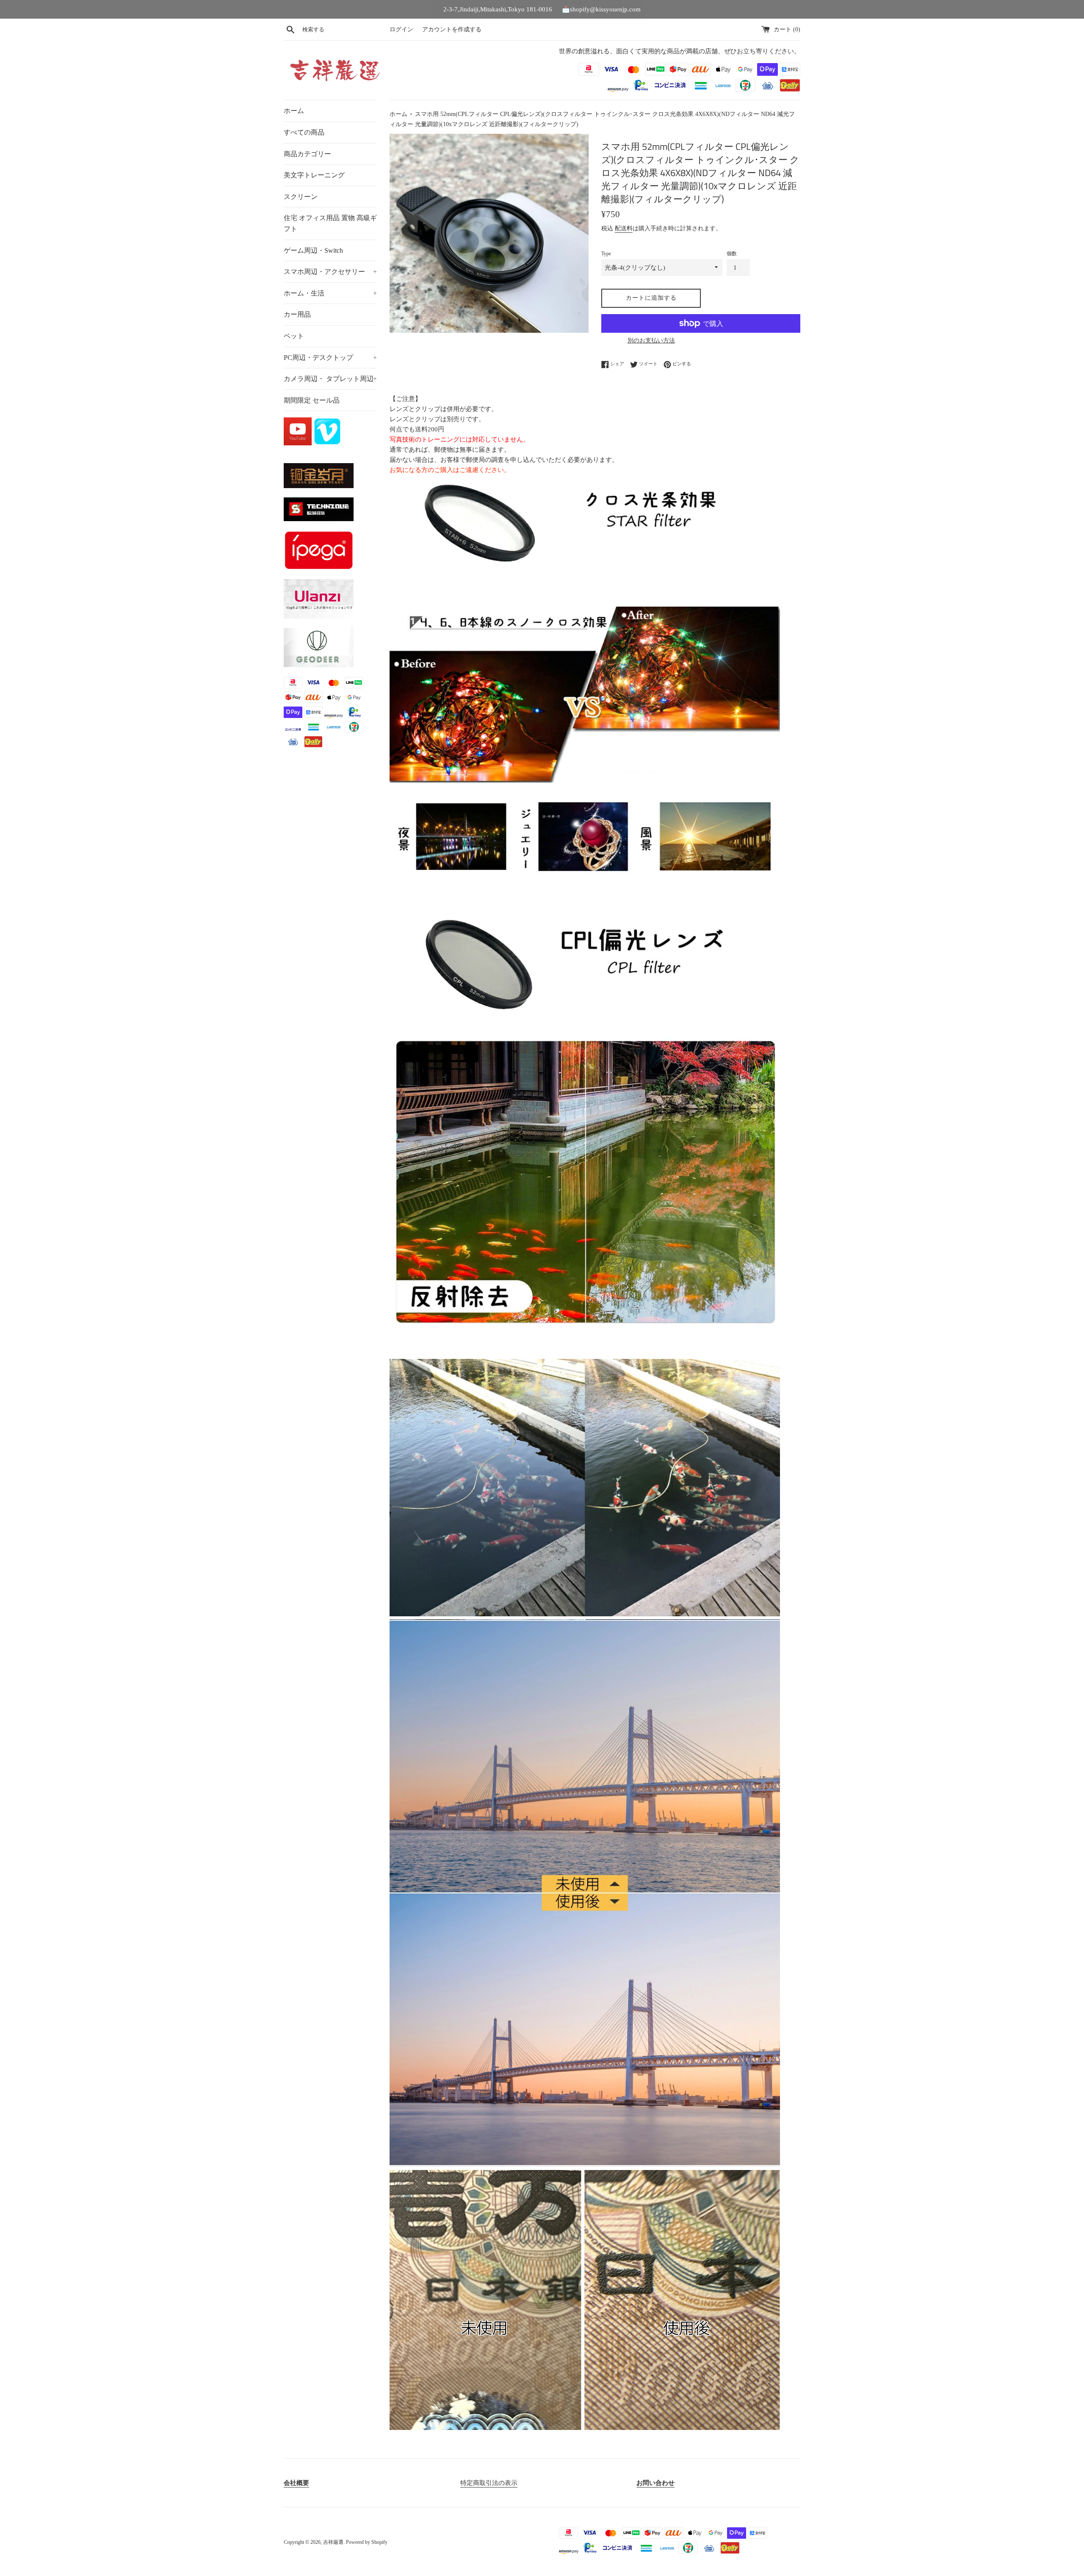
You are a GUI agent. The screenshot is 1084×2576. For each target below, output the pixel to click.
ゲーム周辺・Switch (313, 250)
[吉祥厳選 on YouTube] (299, 443)
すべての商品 (304, 132)
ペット (294, 336)
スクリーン (301, 197)
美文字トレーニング (314, 175)
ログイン (401, 29)
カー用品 (297, 314)
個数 (732, 254)
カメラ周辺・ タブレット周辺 (330, 379)
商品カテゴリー (307, 154)
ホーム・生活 (330, 293)
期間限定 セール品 (312, 400)
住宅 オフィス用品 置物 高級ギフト (330, 223)
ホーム (294, 111)
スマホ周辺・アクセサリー (330, 272)
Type (606, 254)
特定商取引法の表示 (489, 2483)
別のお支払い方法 (651, 341)
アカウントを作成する (452, 29)
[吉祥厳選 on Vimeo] (327, 443)
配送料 (624, 228)
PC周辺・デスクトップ (330, 358)
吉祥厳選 (333, 2542)
